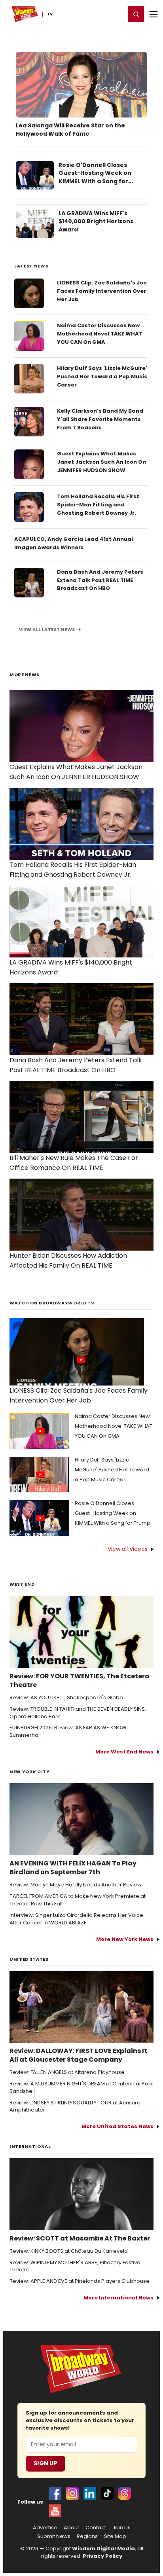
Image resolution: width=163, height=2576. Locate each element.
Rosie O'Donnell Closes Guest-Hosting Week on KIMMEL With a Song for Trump (95, 177)
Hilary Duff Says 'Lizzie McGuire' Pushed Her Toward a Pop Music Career (102, 376)
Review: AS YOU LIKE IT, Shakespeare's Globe (66, 1698)
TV (50, 14)
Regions (87, 2536)
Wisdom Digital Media (103, 2549)
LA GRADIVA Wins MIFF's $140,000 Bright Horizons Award (96, 222)
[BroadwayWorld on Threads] (125, 2493)
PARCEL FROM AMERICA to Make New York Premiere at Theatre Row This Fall (78, 1900)
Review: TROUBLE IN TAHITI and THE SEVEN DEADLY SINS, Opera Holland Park (78, 1713)
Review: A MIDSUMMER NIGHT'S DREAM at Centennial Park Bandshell (81, 2088)
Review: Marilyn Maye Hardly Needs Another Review (76, 1885)
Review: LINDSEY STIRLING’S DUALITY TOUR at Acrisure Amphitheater (75, 2107)
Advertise (45, 2528)
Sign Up (45, 2463)
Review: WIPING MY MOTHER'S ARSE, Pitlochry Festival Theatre (76, 2266)
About (71, 2528)
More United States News (118, 2126)
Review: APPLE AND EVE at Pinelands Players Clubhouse (80, 2281)
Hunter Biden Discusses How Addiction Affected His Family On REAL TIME (68, 1261)
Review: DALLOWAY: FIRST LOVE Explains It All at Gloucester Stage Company (78, 2055)
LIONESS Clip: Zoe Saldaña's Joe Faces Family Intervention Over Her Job (102, 291)
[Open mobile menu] (154, 14)
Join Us (121, 2528)
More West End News (124, 1752)
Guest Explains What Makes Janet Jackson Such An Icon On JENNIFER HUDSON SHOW (101, 462)
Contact (96, 2528)
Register (94, 14)
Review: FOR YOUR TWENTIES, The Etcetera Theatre (80, 1681)
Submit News (54, 2536)
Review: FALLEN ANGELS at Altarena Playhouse (67, 2072)
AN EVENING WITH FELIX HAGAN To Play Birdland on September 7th (73, 1868)
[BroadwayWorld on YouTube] (55, 2511)
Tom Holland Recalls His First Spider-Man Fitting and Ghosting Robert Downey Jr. (98, 505)
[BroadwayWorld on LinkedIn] (90, 2493)
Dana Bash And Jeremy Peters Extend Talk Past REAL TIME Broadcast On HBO (100, 580)
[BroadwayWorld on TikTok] (107, 2493)
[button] (136, 14)
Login (116, 14)
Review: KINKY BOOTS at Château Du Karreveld (69, 2251)
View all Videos (128, 1549)
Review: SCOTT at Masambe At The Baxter (80, 2239)
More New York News (125, 1939)
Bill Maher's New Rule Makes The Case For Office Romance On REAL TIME (74, 1163)
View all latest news (47, 629)
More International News (118, 2298)
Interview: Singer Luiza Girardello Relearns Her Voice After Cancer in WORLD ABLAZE (76, 1919)
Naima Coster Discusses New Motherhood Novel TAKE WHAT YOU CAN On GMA (100, 334)
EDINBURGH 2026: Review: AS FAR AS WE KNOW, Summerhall (69, 1732)
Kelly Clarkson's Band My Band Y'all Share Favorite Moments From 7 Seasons (100, 419)
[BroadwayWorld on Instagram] (72, 2493)
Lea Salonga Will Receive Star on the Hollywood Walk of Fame (70, 130)
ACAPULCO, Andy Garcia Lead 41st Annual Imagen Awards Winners (74, 543)
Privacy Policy (102, 2556)
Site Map (115, 2536)
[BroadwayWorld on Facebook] (55, 2493)
